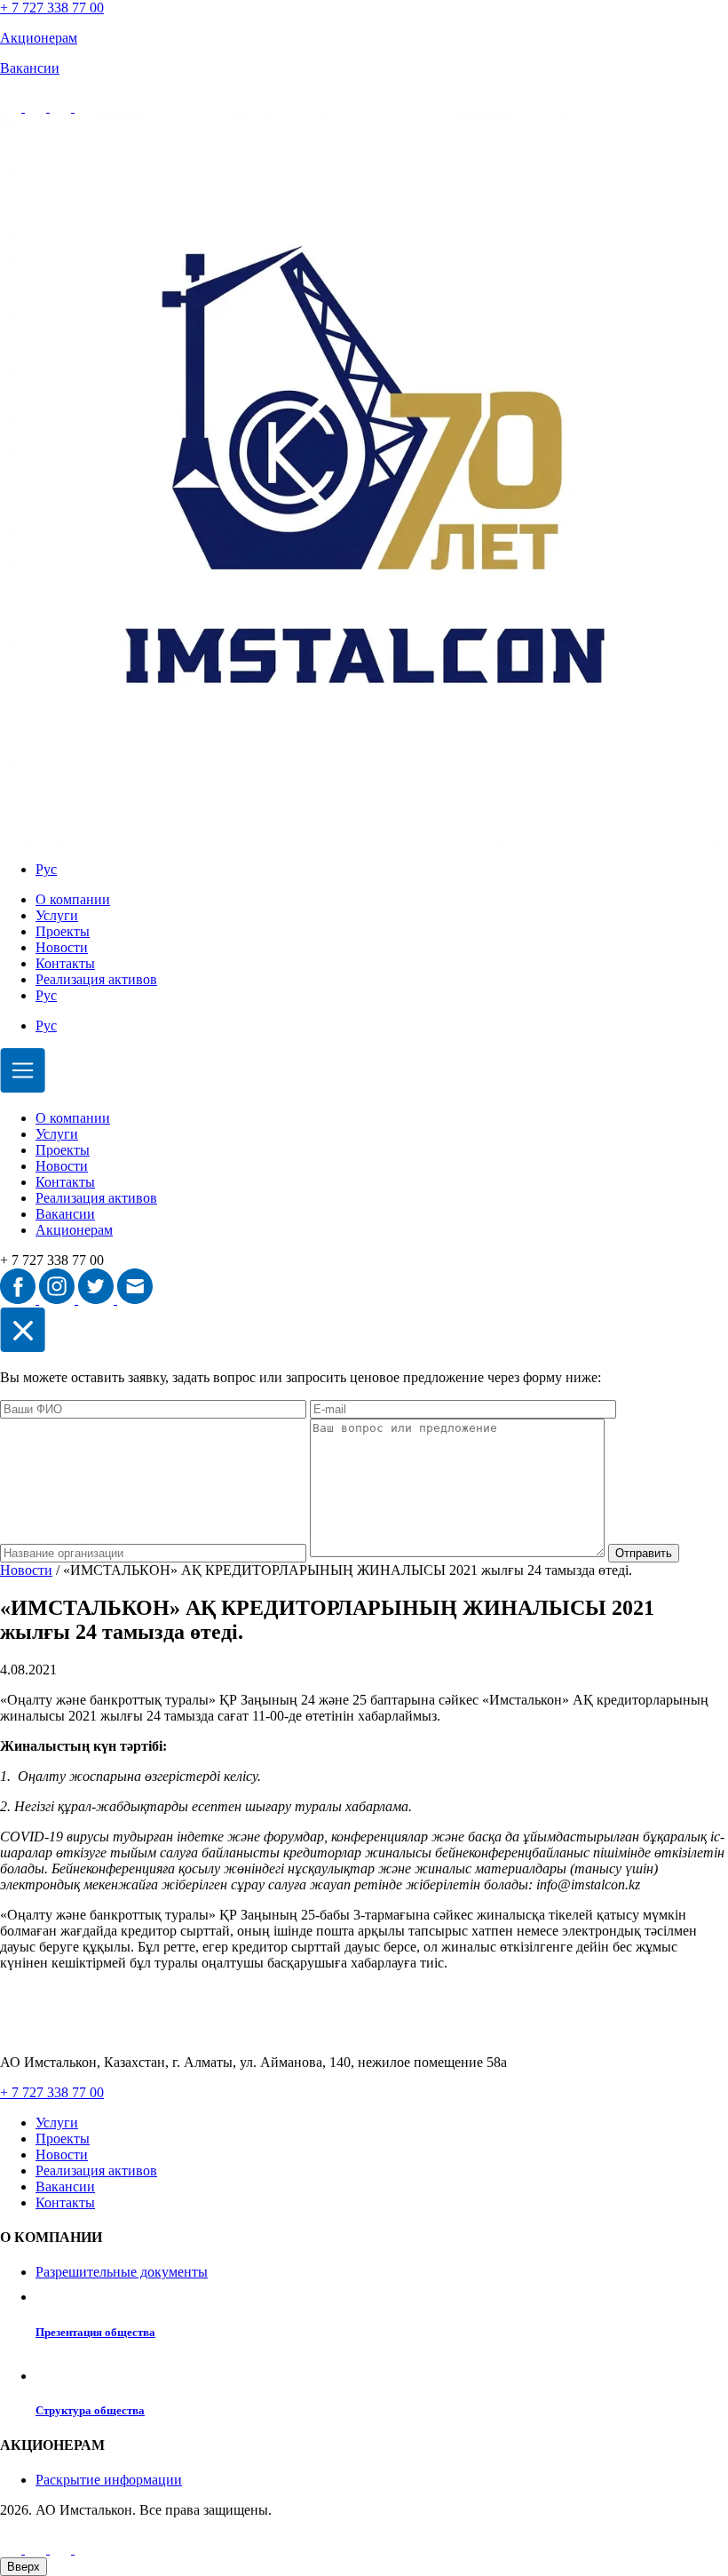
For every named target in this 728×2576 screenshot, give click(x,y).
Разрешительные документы (122, 2272)
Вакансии (65, 1214)
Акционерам (74, 1230)
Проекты (63, 931)
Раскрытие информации (109, 2480)
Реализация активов (96, 979)
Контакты (65, 963)
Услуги (57, 915)
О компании (73, 899)
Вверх (24, 2567)
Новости (62, 947)
